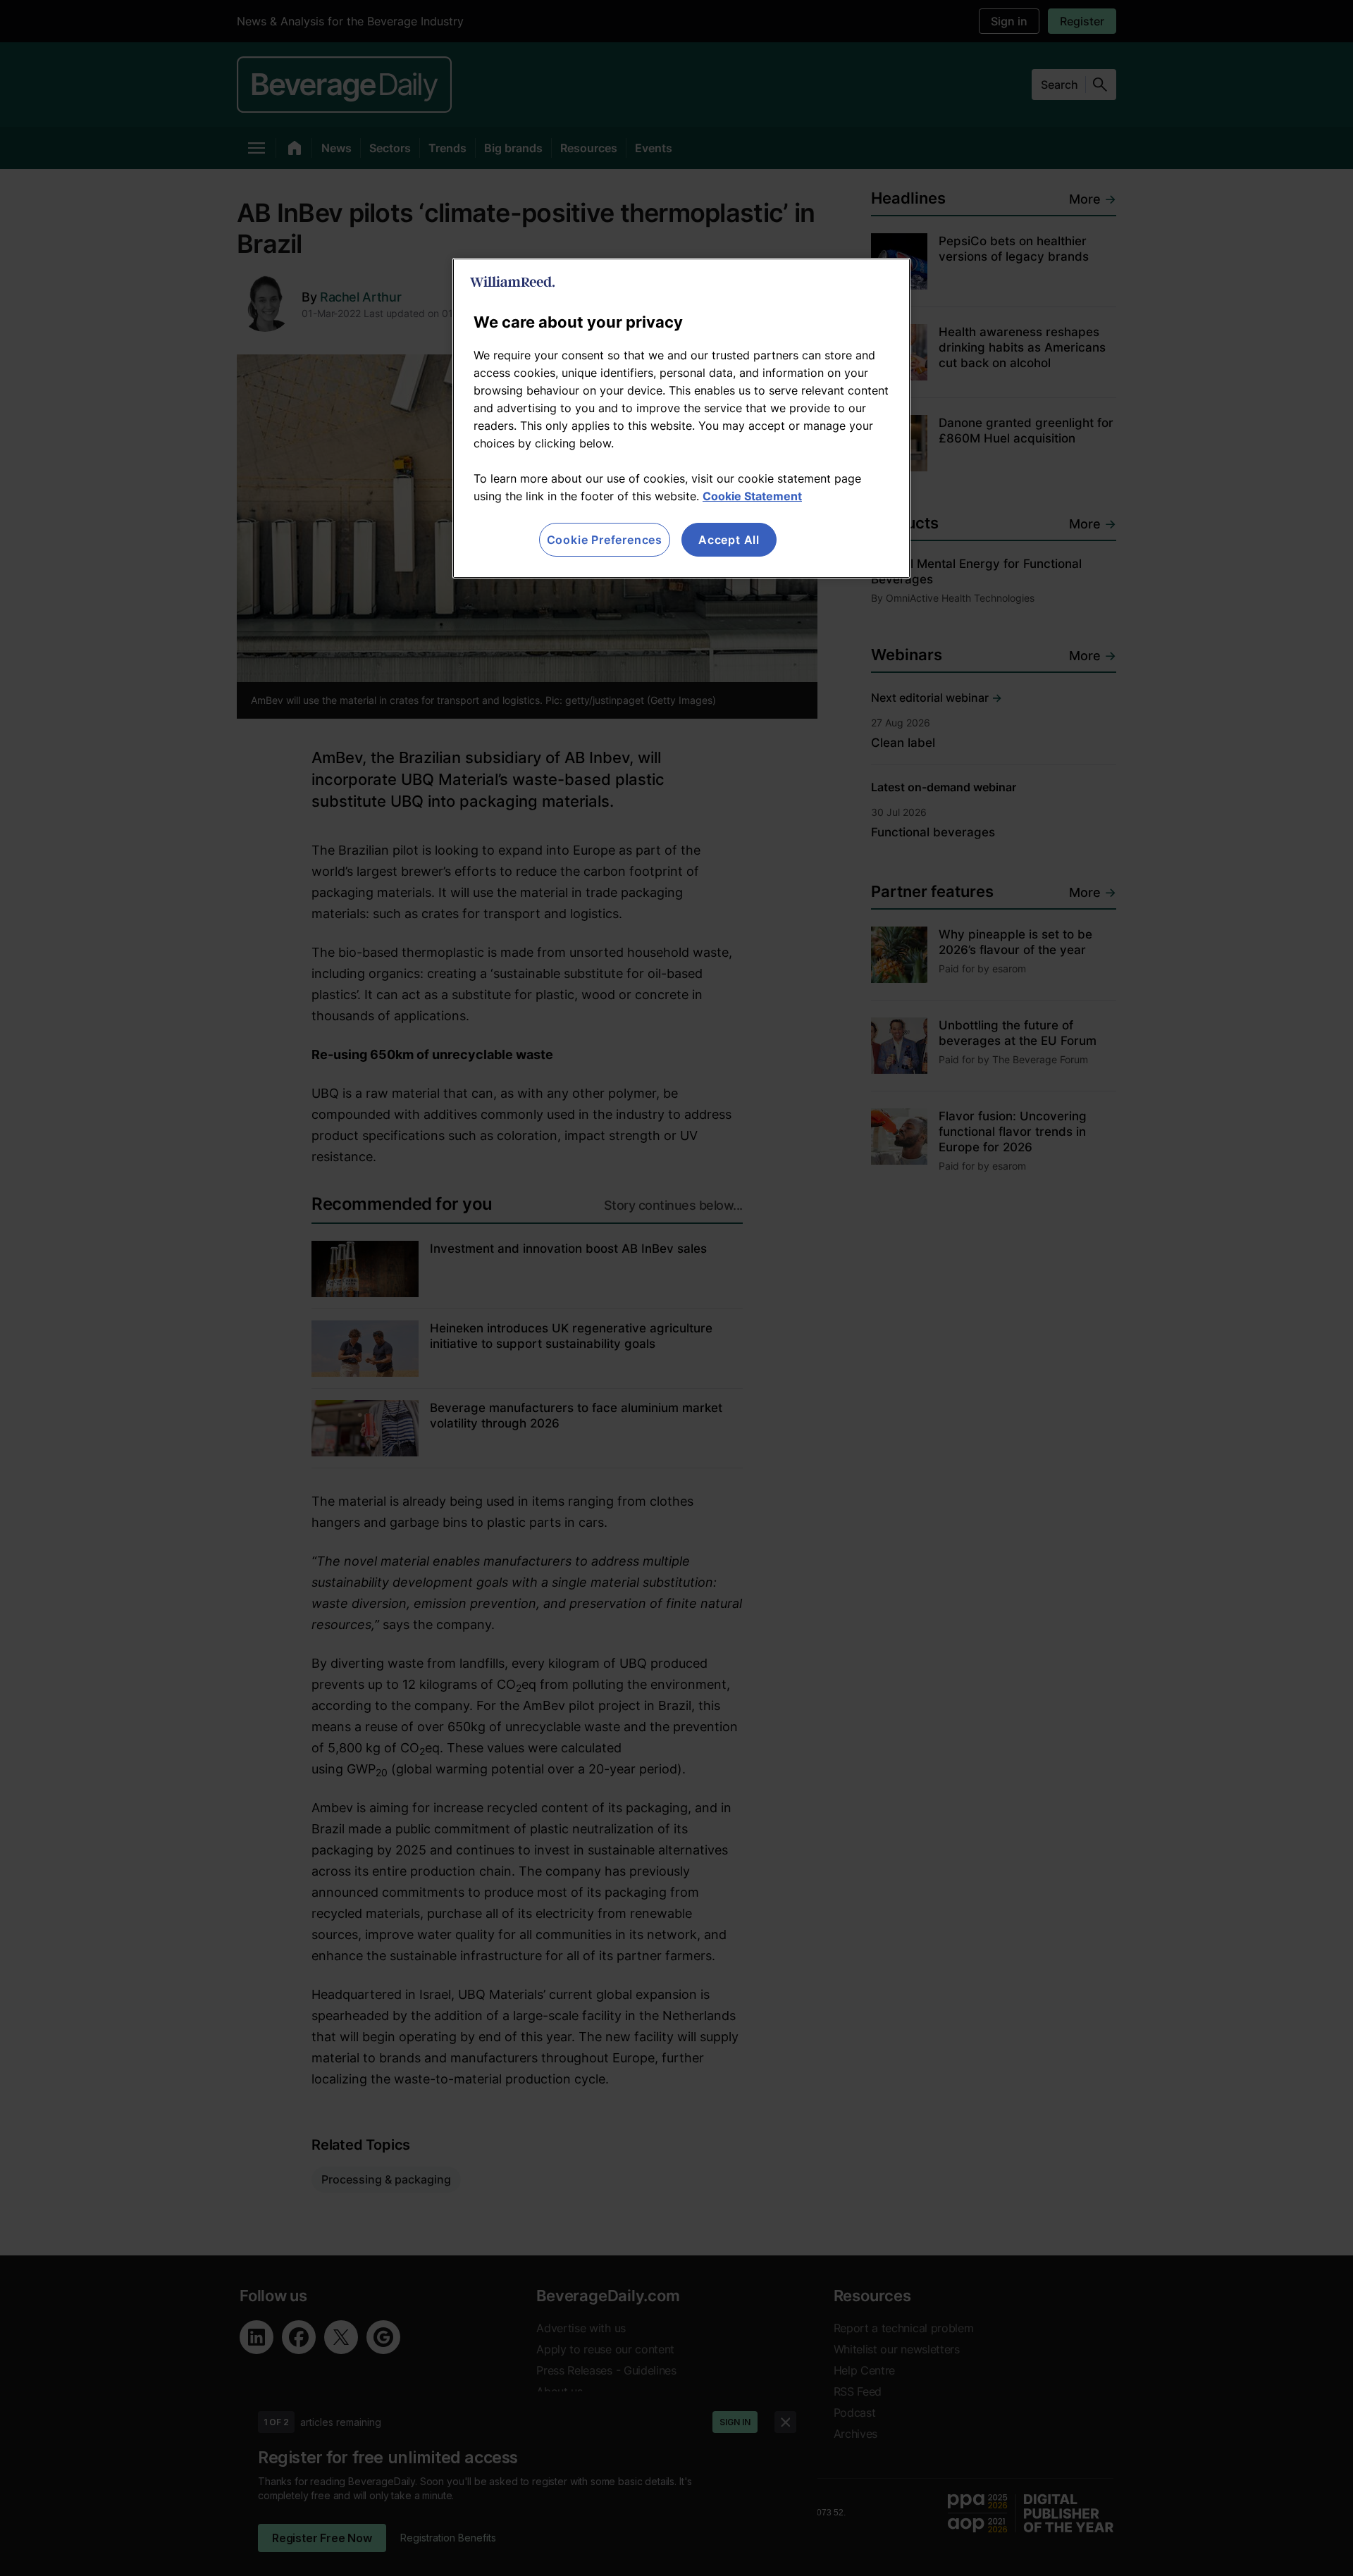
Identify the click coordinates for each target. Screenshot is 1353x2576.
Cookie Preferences (605, 540)
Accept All (729, 540)
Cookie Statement (752, 496)
